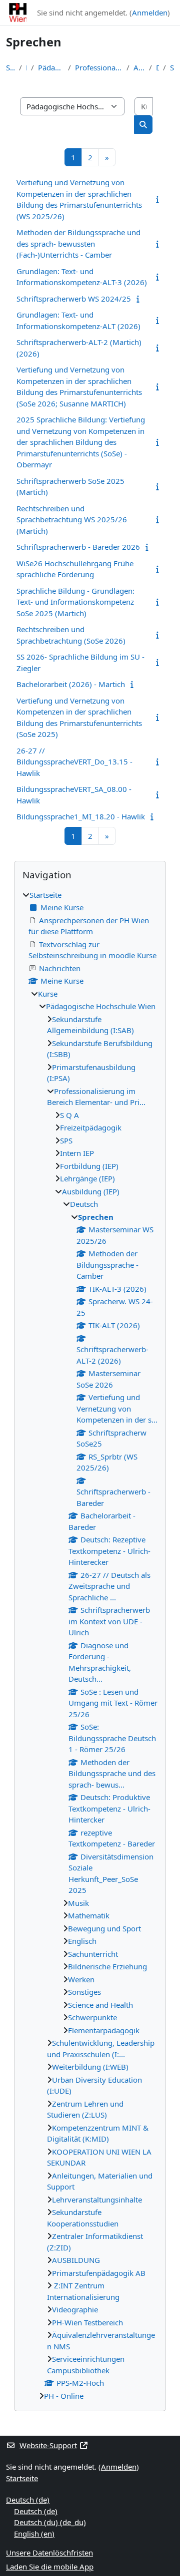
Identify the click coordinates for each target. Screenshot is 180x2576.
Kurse (48, 994)
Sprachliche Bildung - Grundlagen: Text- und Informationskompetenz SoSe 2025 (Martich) (75, 602)
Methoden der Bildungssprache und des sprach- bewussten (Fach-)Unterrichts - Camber (78, 243)
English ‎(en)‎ (34, 2534)
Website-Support (48, 2445)
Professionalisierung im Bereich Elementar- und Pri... (98, 67)
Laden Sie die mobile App (50, 2567)
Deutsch (157, 67)
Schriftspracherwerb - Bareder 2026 (78, 547)
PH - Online (64, 2396)
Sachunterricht (93, 1954)
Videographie (75, 2309)
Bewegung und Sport (104, 1928)
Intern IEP (77, 1153)
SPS (66, 1140)
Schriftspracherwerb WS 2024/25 (74, 299)
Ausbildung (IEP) (139, 67)
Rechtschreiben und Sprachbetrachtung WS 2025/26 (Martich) (72, 520)
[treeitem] (90, 1646)
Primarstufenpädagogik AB (99, 2273)
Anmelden (150, 12)
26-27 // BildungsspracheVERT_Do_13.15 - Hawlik (74, 762)
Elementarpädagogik (104, 2030)
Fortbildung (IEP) (89, 1166)
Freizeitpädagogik (91, 1127)
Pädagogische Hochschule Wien (51, 67)
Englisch (82, 1941)
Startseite (10, 67)
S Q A (69, 1115)
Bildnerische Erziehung (107, 1966)
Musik (78, 1903)
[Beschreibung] (159, 199)
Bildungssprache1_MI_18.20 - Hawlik (81, 816)
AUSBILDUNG (76, 2260)
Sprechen (172, 67)
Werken (81, 1979)
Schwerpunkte (92, 2017)
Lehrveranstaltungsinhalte (97, 2200)
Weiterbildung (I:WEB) (90, 2067)
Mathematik (89, 1915)
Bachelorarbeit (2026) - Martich (71, 684)
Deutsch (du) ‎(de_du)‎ (50, 2522)
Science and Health (100, 2005)
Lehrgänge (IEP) (87, 1178)
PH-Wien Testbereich (87, 2322)
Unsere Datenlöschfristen (49, 2553)
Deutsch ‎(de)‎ (28, 2500)
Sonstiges (84, 1992)
